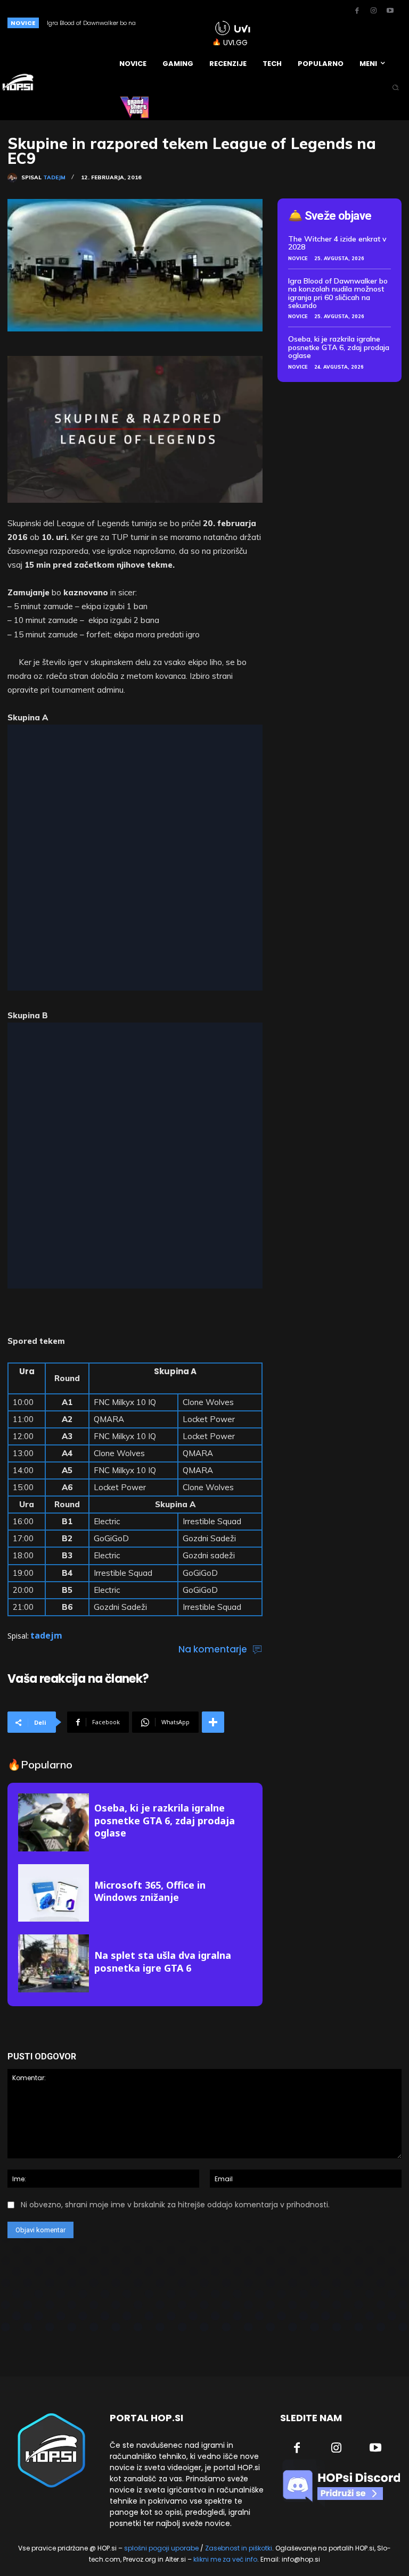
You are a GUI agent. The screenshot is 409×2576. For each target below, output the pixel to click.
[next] (190, 23)
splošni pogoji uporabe (161, 2548)
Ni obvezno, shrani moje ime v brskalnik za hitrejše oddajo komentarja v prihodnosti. (175, 2205)
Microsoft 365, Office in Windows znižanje (150, 1891)
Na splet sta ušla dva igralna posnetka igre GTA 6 (163, 1961)
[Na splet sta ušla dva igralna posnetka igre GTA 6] (54, 1963)
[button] (395, 88)
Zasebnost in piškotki (239, 2548)
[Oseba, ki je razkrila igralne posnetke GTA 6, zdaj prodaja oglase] (54, 1822)
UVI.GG (235, 43)
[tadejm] (14, 178)
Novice (298, 258)
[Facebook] (357, 11)
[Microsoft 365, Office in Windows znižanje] (54, 1893)
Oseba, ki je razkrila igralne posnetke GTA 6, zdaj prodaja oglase (165, 1820)
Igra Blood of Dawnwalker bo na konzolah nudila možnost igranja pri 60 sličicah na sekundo (338, 293)
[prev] (173, 23)
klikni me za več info (225, 2559)
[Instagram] (373, 11)
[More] (213, 1722)
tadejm (54, 178)
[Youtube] (390, 11)
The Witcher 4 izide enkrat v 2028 (337, 243)
